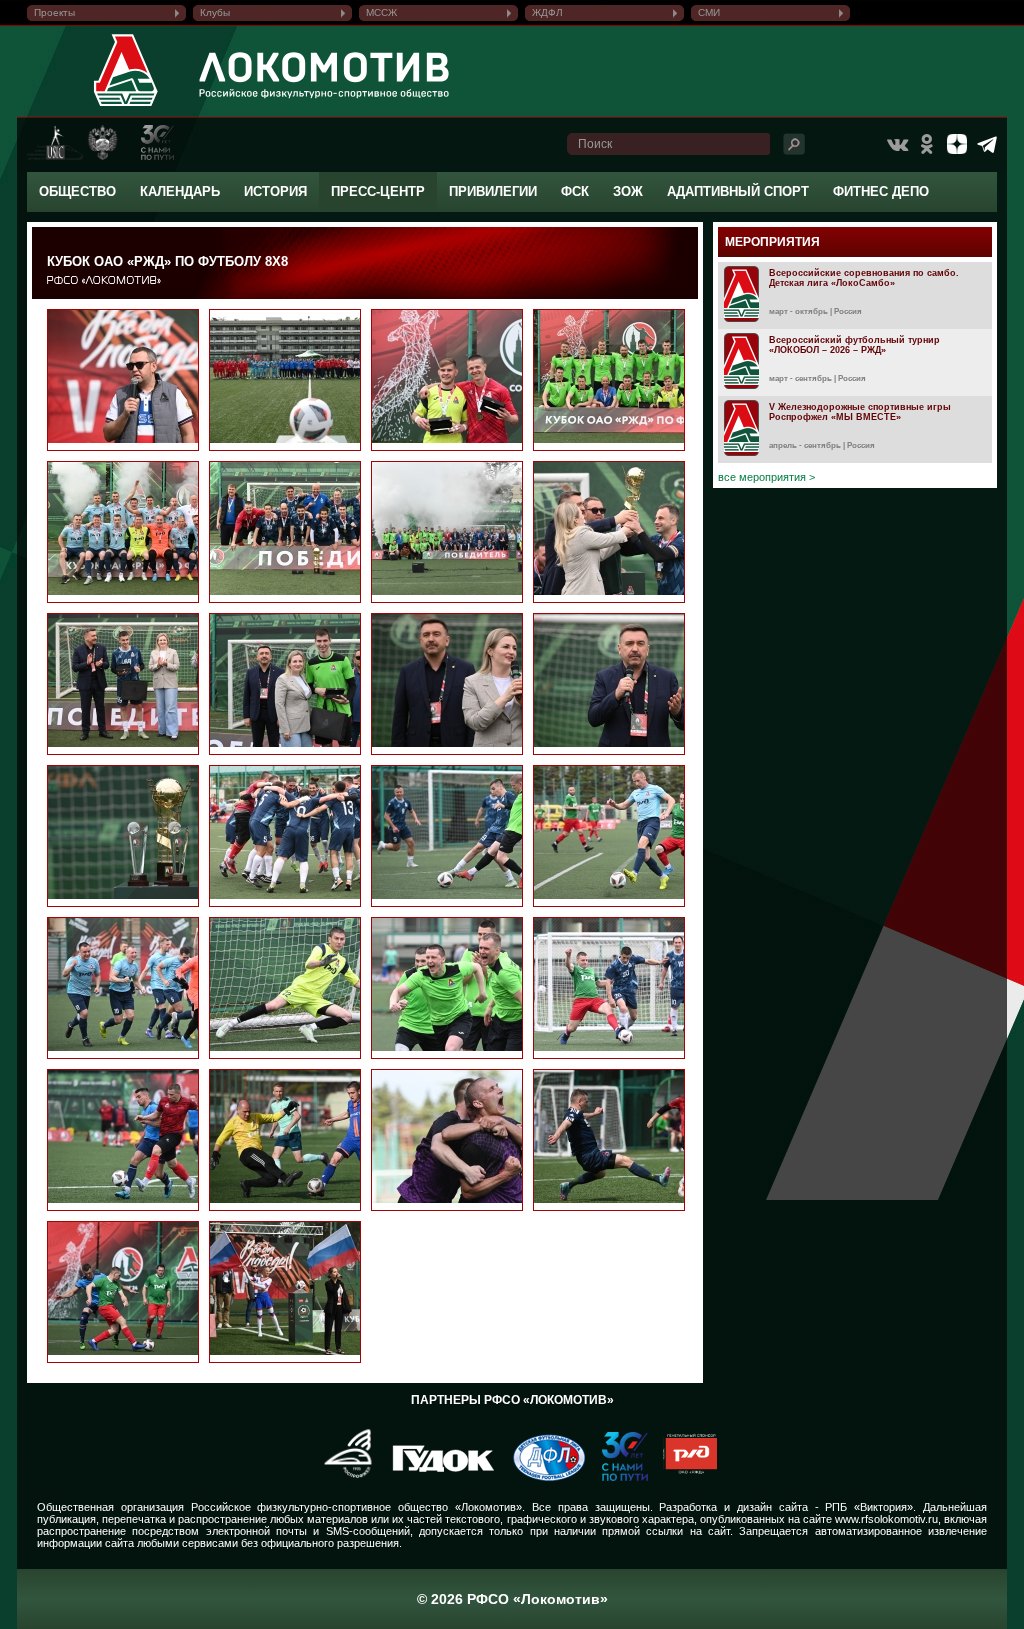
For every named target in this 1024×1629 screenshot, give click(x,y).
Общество (77, 191)
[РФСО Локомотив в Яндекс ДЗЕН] (957, 144)
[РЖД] (682, 1477)
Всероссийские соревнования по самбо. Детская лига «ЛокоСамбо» (864, 278)
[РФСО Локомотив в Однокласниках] (927, 144)
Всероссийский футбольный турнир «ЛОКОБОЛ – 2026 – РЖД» (854, 345)
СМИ (709, 12)
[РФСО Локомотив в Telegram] (987, 144)
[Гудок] (436, 1477)
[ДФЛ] (541, 1477)
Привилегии (493, 191)
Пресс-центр (378, 191)
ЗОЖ (628, 191)
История (275, 191)
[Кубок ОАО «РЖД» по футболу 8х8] (148, 439)
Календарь (180, 191)
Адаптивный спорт (738, 191)
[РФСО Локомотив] (126, 106)
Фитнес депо (881, 191)
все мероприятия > (766, 477)
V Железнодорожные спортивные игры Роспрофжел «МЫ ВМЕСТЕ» (860, 412)
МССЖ (381, 12)
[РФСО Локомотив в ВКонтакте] (897, 144)
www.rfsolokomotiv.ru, (888, 1519)
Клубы (215, 12)
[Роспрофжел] (341, 1477)
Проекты (54, 12)
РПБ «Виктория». (870, 1507)
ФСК (575, 191)
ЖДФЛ (547, 12)
